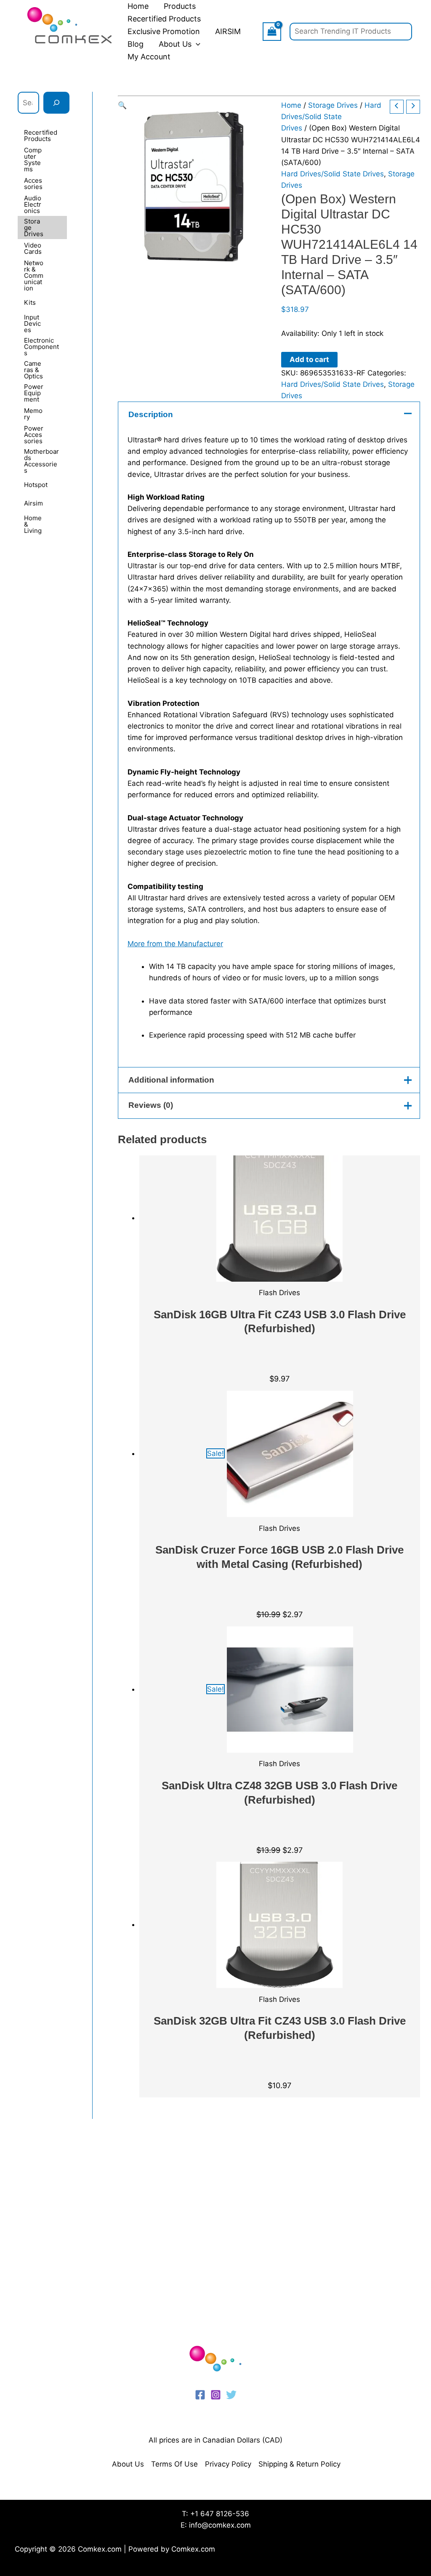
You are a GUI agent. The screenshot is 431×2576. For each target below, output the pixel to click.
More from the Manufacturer (175, 944)
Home (291, 105)
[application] (196, 44)
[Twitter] (231, 2395)
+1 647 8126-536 (220, 2514)
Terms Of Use (174, 2464)
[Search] (56, 103)
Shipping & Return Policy (299, 2464)
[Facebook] (200, 2395)
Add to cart (309, 359)
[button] (193, 105)
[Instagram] (216, 2395)
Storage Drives (333, 105)
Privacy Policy (228, 2464)
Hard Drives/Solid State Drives (331, 117)
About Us (128, 2464)
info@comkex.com (220, 2525)
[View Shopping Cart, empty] (272, 31)
